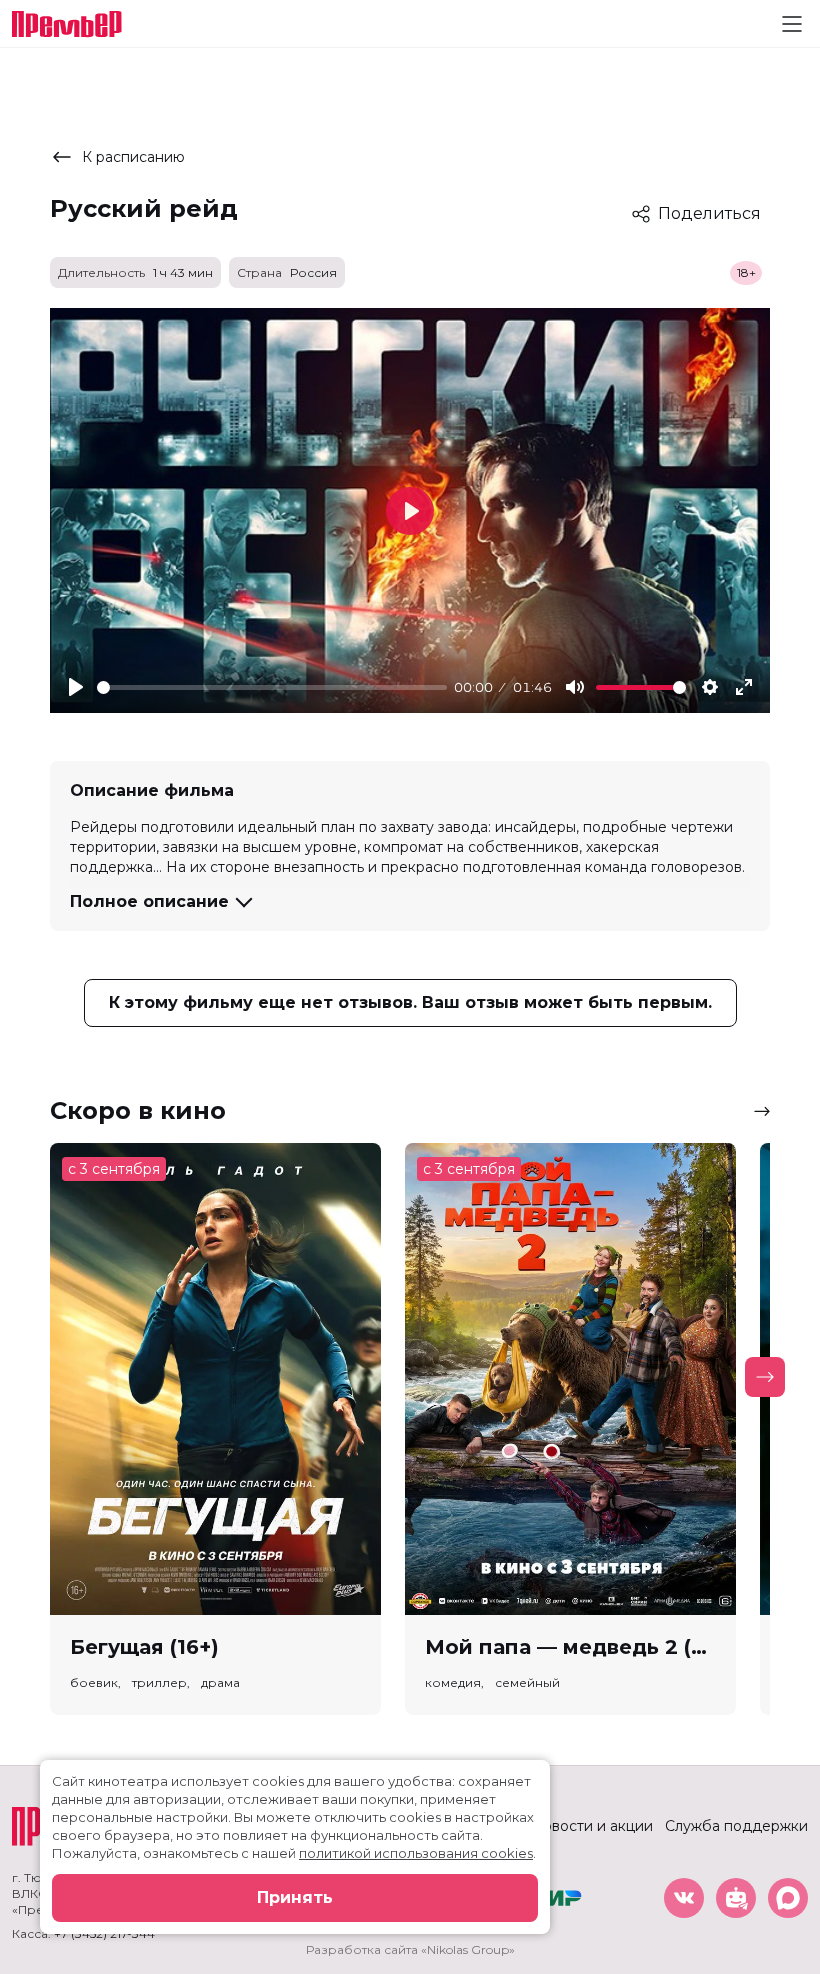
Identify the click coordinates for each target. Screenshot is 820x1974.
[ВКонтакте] (684, 1898)
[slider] (272, 687)
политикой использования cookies (416, 1853)
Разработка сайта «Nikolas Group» (410, 1949)
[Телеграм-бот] (736, 1898)
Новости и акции (592, 1826)
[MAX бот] (788, 1898)
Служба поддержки (736, 1826)
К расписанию (133, 157)
